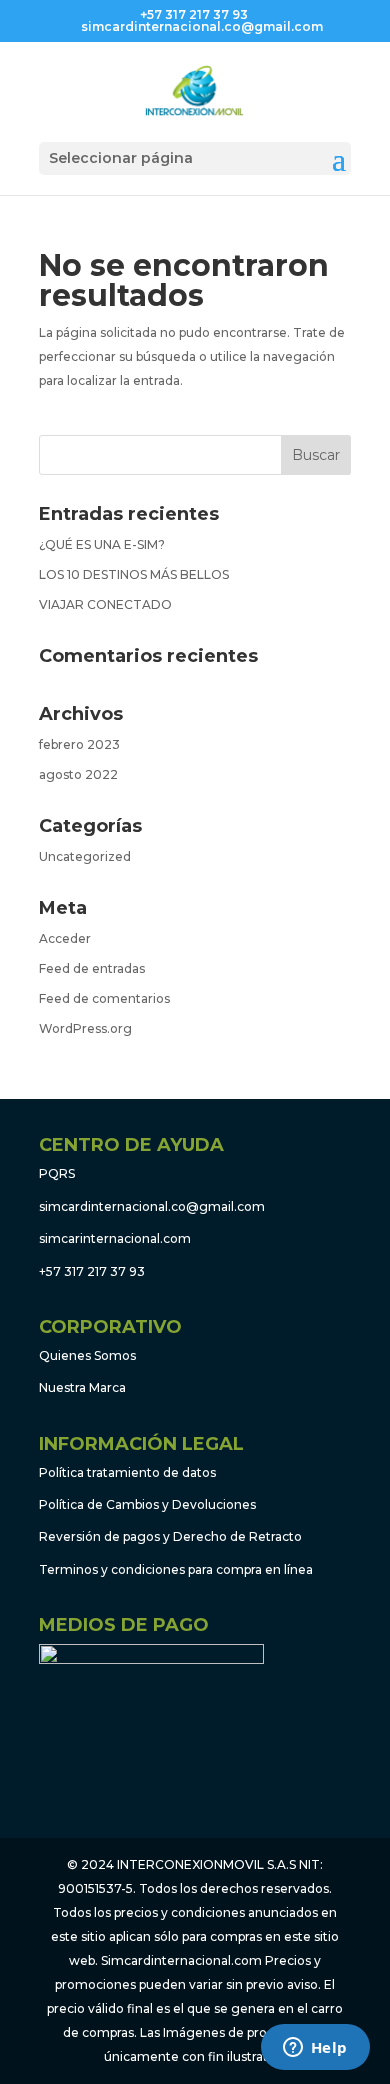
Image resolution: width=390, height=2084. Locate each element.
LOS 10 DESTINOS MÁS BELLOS (134, 574)
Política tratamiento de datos (127, 1472)
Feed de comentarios (104, 998)
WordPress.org (85, 1028)
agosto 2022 (78, 774)
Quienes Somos (87, 1355)
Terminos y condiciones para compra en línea (176, 1569)
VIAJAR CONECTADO (105, 604)
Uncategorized (85, 856)
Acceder (65, 938)
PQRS (57, 1173)
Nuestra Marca (82, 1387)
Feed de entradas (92, 968)
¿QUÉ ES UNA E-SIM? (102, 544)
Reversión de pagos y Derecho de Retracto (170, 1536)
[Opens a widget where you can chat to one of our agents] (315, 2049)
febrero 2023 (79, 744)
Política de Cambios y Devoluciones (147, 1504)
